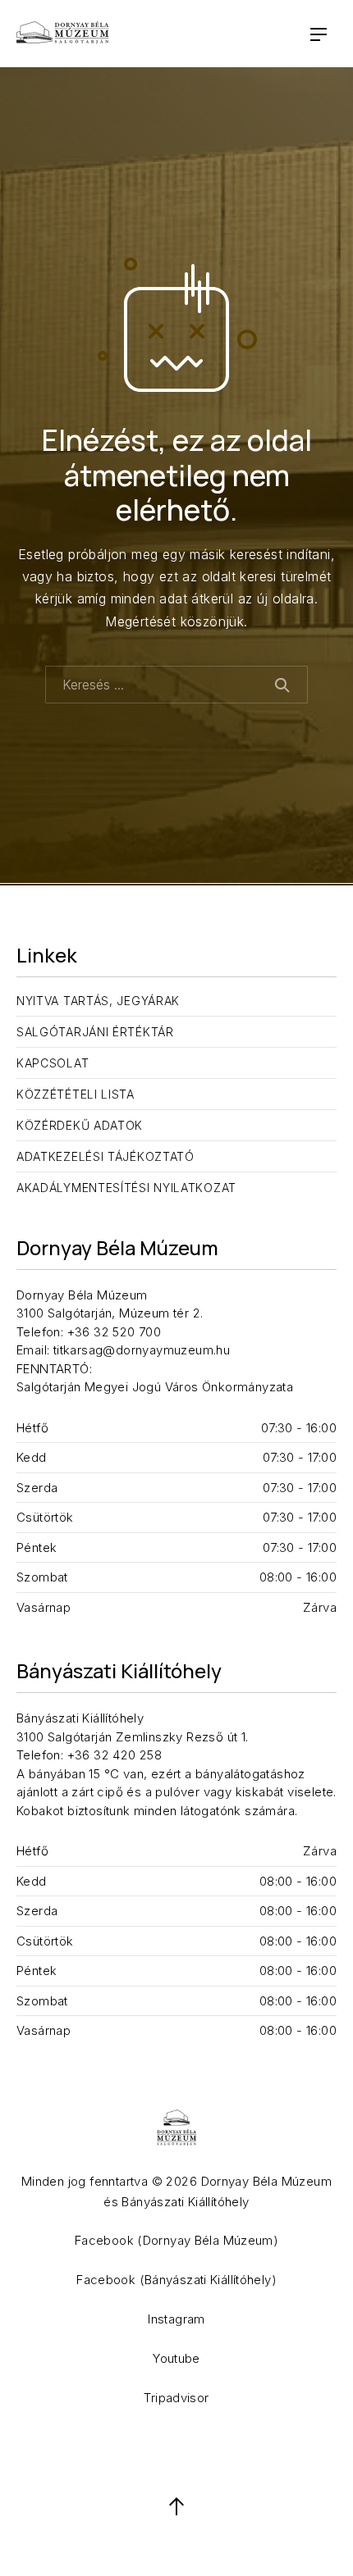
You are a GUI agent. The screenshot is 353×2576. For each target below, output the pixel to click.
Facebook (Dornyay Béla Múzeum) (176, 2240)
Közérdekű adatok (80, 1125)
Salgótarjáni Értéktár (95, 1032)
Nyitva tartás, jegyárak (98, 1001)
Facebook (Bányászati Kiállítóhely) (176, 2280)
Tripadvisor (176, 2398)
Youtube (176, 2358)
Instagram (176, 2319)
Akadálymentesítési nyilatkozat (126, 1188)
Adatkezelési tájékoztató (105, 1156)
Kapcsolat (53, 1063)
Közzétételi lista (76, 1094)
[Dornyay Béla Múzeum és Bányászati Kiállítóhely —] (63, 34)
